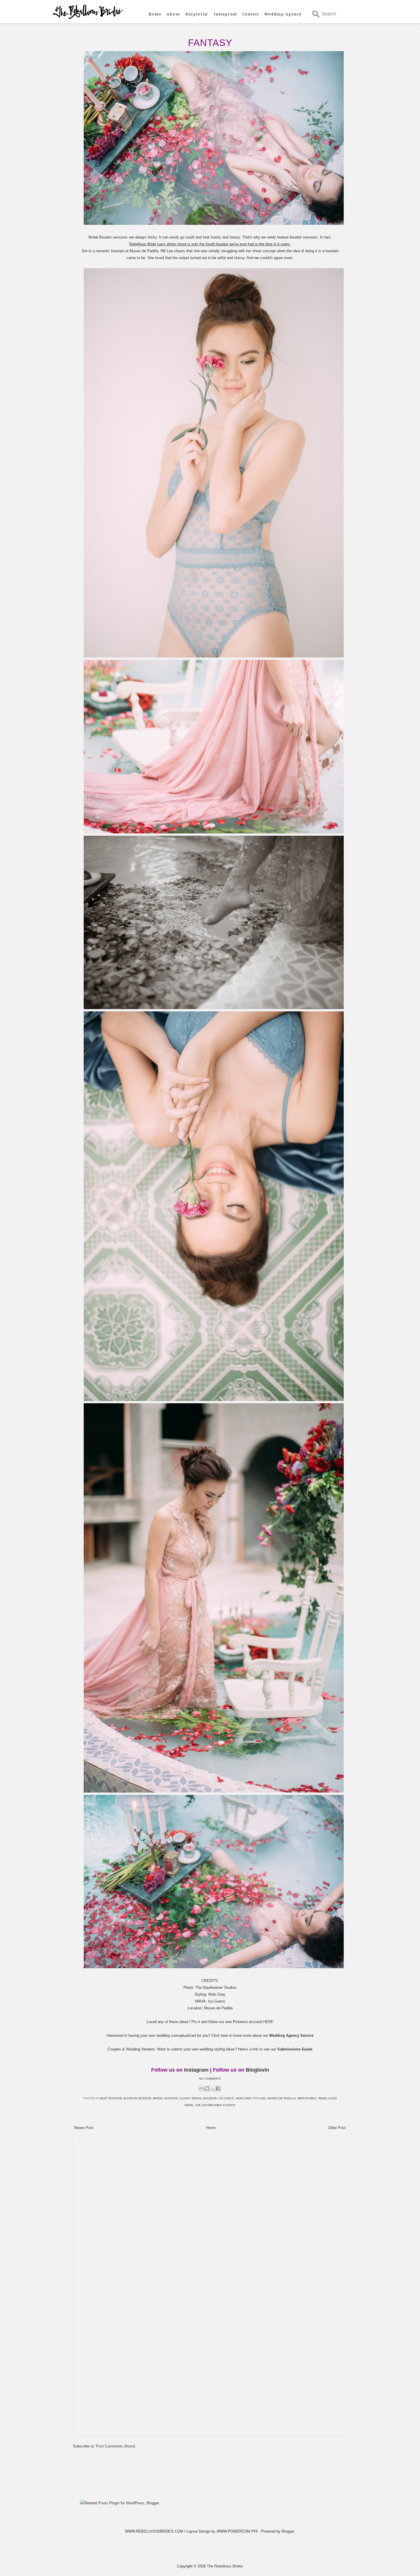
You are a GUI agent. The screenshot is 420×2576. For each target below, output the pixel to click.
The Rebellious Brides (225, 2566)
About (173, 14)
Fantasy (210, 43)
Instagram (226, 14)
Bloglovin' (197, 14)
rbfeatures (307, 2098)
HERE (268, 2022)
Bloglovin (257, 2070)
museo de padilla (282, 2098)
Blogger (288, 2531)
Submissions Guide (295, 2049)
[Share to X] (213, 2088)
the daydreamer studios (215, 2105)
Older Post (337, 2128)
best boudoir (111, 2098)
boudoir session (137, 2098)
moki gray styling (251, 2098)
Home (155, 14)
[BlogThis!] (207, 2088)
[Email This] (202, 2088)
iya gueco (226, 2098)
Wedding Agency (283, 14)
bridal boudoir (165, 2098)
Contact (251, 14)
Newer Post (84, 2128)
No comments (210, 2079)
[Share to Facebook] (218, 2088)
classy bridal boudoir (198, 2098)
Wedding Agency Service (291, 2035)
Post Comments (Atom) (116, 2446)
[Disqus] (210, 2211)
